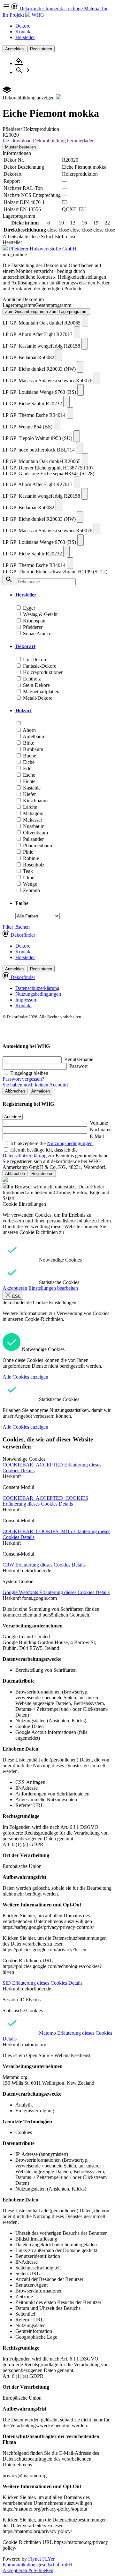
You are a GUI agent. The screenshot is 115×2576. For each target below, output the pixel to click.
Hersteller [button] (26, 595)
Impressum (26, 1000)
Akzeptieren (15, 1288)
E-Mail (97, 1136)
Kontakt (23, 32)
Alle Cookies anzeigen (25, 1377)
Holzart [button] (23, 710)
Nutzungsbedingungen (38, 994)
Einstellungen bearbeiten (53, 1288)
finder (23, 935)
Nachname (101, 1130)
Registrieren (41, 49)
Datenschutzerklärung (37, 988)
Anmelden (14, 49)
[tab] (64, 595)
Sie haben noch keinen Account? (36, 1085)
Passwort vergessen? (23, 1079)
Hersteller (25, 37)
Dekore (23, 26)
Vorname (99, 1123)
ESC (16, 1296)
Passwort (78, 1066)
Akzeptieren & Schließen (28, 2570)
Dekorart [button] (25, 646)
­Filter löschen (16, 927)
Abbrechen (15, 1091)
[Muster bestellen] (85, 321)
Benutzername (79, 1059)
